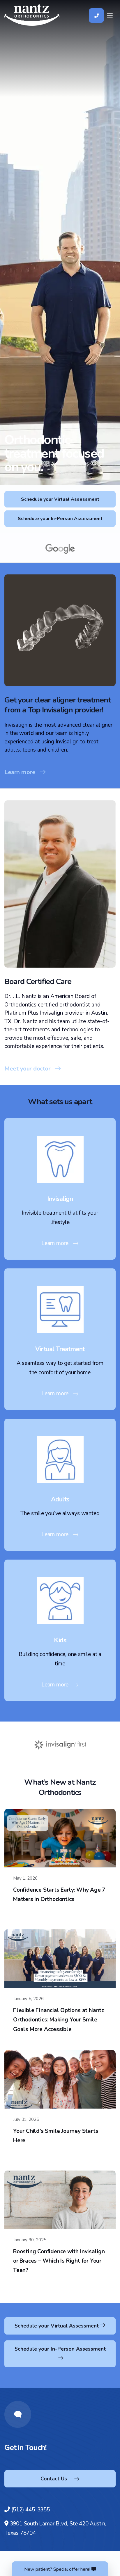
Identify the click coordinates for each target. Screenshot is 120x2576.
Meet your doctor (27, 1068)
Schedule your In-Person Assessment (60, 519)
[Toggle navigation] (110, 15)
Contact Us (54, 2479)
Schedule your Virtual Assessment (60, 499)
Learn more (20, 772)
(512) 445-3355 (31, 2510)
